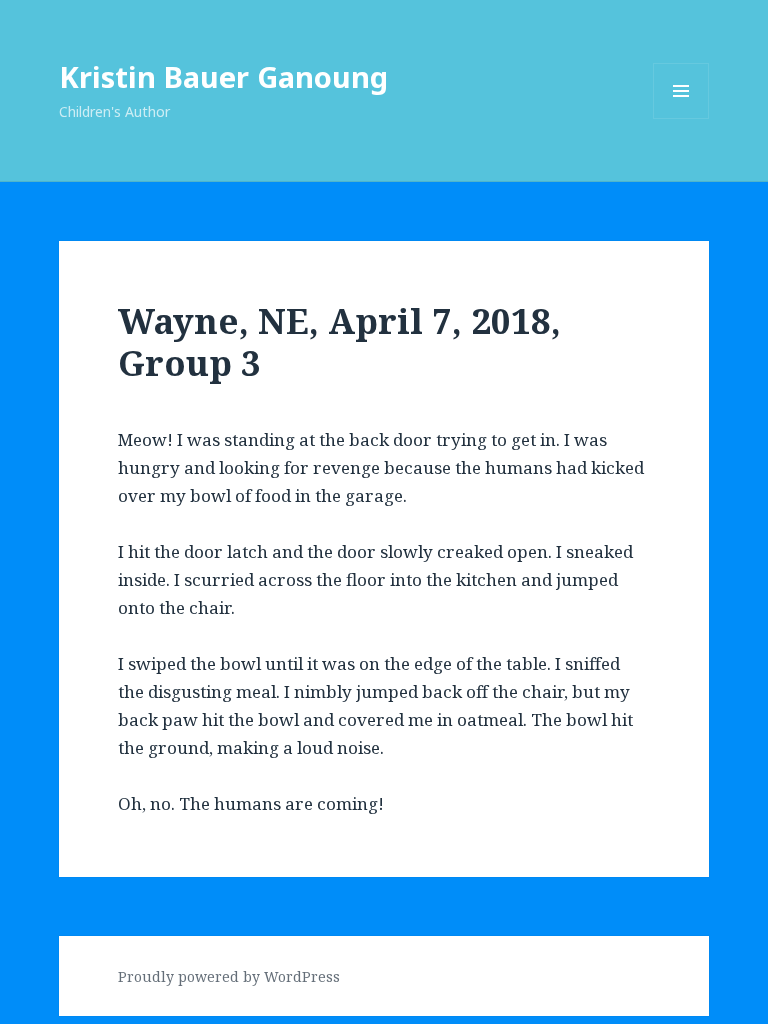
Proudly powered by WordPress (229, 976)
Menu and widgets (681, 118)
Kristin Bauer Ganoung (223, 76)
